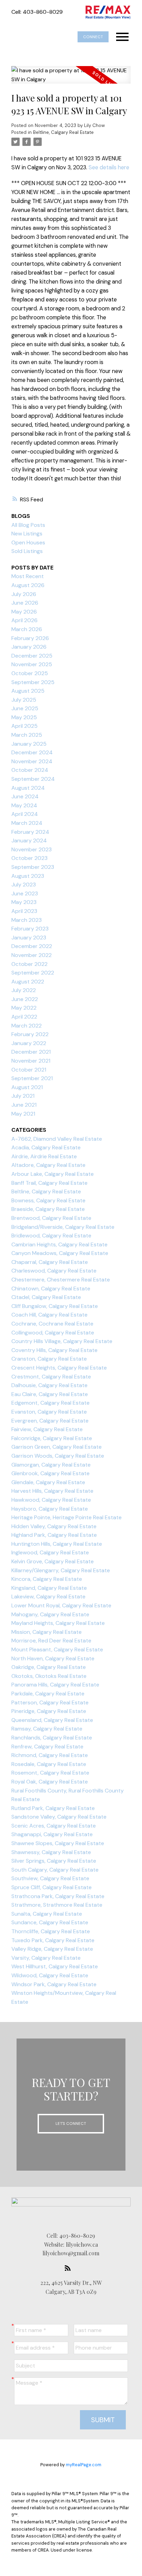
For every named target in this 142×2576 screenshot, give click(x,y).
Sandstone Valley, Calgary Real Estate (59, 1817)
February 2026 (30, 638)
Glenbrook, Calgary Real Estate (50, 1473)
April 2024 (25, 814)
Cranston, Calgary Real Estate (49, 1359)
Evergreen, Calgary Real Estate (50, 1421)
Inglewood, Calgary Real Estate (50, 1552)
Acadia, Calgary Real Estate (46, 1147)
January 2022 (29, 1043)
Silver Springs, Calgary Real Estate (54, 1861)
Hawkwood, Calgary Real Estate (51, 1500)
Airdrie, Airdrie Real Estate (44, 1156)
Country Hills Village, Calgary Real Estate (62, 1341)
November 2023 (32, 849)
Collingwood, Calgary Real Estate (53, 1333)
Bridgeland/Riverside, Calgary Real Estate (63, 1227)
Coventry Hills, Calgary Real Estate (54, 1350)
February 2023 (30, 929)
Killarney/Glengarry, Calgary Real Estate (61, 1570)
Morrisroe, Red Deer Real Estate (51, 1641)
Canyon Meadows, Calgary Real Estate (60, 1253)
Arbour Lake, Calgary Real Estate (53, 1174)
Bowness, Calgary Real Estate (48, 1200)
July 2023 (24, 885)
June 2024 (25, 796)
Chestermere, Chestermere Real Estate (61, 1280)
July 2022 (24, 990)
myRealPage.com (84, 2465)
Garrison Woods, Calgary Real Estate (58, 1456)
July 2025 (24, 700)
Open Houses (28, 542)
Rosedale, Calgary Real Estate (49, 1764)
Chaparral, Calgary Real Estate (50, 1262)
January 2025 (29, 744)
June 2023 (25, 893)
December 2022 (32, 946)
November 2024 (32, 761)
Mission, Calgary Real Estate (47, 1632)
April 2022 (24, 1017)
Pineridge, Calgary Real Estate (49, 1711)
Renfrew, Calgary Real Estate (47, 1747)
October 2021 (29, 1070)
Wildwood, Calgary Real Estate (50, 1975)
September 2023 (33, 867)
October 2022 (29, 964)
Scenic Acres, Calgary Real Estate (54, 1826)
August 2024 (28, 788)
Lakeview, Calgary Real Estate (48, 1596)
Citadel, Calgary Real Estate (46, 1297)
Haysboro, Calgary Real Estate (50, 1509)
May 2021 (23, 1114)
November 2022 (32, 955)
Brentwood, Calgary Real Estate (51, 1218)
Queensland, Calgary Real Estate (52, 1720)
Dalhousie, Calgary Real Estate (49, 1385)
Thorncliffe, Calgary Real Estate (51, 1931)
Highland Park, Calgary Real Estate (54, 1535)
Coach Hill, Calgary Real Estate (49, 1315)
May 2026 (24, 612)
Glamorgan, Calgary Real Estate (51, 1465)
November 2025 (32, 664)
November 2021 (31, 1061)
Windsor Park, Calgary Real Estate (54, 1984)
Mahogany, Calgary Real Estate (50, 1614)
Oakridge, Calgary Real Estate (49, 1667)
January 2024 (29, 840)
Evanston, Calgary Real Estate (49, 1412)
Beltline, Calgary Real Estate (63, 132)
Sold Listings (27, 551)
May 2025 (24, 717)
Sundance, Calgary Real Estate (50, 1922)
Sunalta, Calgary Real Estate (47, 1914)
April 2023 (24, 911)
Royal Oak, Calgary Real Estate (50, 1782)
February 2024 (30, 832)
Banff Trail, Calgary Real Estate (49, 1183)
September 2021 (32, 1078)
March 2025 (27, 735)
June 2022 (25, 999)
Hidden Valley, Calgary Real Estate (54, 1526)
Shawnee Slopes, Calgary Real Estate (58, 1843)
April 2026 (24, 620)
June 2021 (24, 1105)
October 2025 (30, 673)
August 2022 (28, 982)
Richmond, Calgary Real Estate (50, 1755)
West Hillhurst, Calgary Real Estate (55, 1966)
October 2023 (29, 858)
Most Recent (28, 576)
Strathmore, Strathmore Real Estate (57, 1905)
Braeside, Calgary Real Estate (48, 1209)
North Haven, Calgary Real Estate (53, 1658)
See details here (109, 167)
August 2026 (28, 585)
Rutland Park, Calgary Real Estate (53, 1808)
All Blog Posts (28, 525)
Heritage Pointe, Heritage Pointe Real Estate (67, 1517)
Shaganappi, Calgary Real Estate (52, 1834)
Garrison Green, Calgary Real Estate (57, 1447)
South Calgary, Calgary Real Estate (55, 1870)
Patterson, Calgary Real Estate (50, 1702)
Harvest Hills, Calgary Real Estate (52, 1491)
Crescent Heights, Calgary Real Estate (59, 1368)
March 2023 (27, 920)
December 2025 (32, 656)
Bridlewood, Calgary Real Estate (51, 1236)
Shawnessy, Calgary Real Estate (51, 1852)
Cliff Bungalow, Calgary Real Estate (55, 1306)
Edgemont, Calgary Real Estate (50, 1403)
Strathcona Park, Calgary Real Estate (58, 1896)
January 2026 (29, 647)
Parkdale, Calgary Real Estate (48, 1694)
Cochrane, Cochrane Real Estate (52, 1324)
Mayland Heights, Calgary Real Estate (58, 1623)
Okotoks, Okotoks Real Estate (49, 1676)
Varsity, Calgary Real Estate (46, 1958)
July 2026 (24, 594)
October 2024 (30, 770)
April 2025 (24, 726)
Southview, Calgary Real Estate (50, 1878)
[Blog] (70, 2268)
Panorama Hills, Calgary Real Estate (55, 1685)
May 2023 (24, 902)
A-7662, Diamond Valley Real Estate (57, 1139)
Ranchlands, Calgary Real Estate (52, 1738)
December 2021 (31, 1052)
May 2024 (24, 805)
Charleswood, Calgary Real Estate (54, 1271)
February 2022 (30, 1034)
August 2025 (28, 691)
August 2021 (27, 1087)
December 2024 (32, 752)
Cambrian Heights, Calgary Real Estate (59, 1244)
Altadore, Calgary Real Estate (48, 1165)
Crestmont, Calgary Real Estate (51, 1377)
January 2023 (29, 938)
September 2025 (33, 682)
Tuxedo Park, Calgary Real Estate (53, 1940)
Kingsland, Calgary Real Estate (49, 1588)
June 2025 (25, 708)
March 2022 (27, 1026)
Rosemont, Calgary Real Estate (50, 1773)
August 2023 (28, 876)
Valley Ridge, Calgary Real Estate (52, 1949)
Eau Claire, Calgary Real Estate (50, 1394)
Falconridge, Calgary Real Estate (52, 1438)
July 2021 (23, 1096)
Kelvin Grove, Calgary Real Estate (53, 1561)
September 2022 (33, 973)
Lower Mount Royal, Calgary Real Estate (61, 1605)
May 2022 (24, 1008)
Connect (93, 37)
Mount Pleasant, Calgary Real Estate (57, 1649)
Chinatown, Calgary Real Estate (51, 1289)
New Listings (27, 534)
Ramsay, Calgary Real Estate (47, 1729)
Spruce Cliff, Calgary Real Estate (52, 1887)
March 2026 (27, 629)
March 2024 (27, 823)
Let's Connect (71, 2123)
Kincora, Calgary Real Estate (47, 1579)
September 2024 (33, 779)
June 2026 (25, 603)
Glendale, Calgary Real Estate (48, 1482)
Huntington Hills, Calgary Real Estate (57, 1544)
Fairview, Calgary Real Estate (47, 1429)
